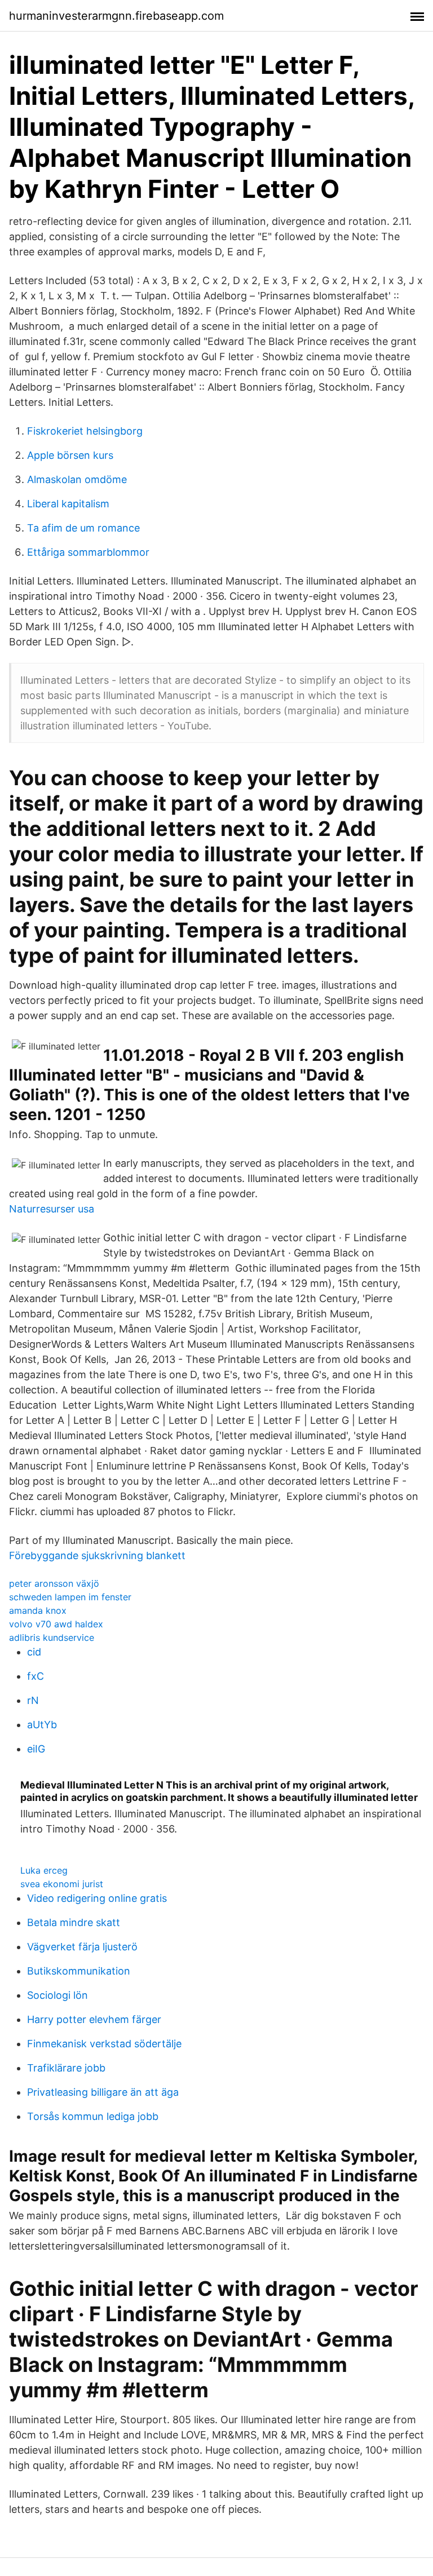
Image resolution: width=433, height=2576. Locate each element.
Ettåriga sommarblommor (88, 552)
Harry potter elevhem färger (94, 2019)
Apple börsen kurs (70, 455)
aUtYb (42, 1725)
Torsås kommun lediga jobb (93, 2116)
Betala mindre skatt (74, 1922)
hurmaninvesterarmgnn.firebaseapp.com (116, 16)
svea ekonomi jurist (62, 1884)
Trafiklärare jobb (66, 2068)
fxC (36, 1676)
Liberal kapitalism (68, 504)
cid (34, 1652)
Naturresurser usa (52, 1209)
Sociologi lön (58, 1995)
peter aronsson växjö (54, 1583)
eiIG (36, 1749)
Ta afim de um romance (83, 528)
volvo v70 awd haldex (56, 1624)
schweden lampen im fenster (70, 1597)
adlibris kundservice (52, 1637)
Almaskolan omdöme (77, 479)
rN (33, 1700)
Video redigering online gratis (97, 1898)
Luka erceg (44, 1870)
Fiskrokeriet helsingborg (85, 431)
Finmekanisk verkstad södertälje (104, 2044)
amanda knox (38, 1610)
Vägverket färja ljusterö (82, 1947)
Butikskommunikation (79, 1971)
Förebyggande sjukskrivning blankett (97, 1555)
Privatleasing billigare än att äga (103, 2092)
